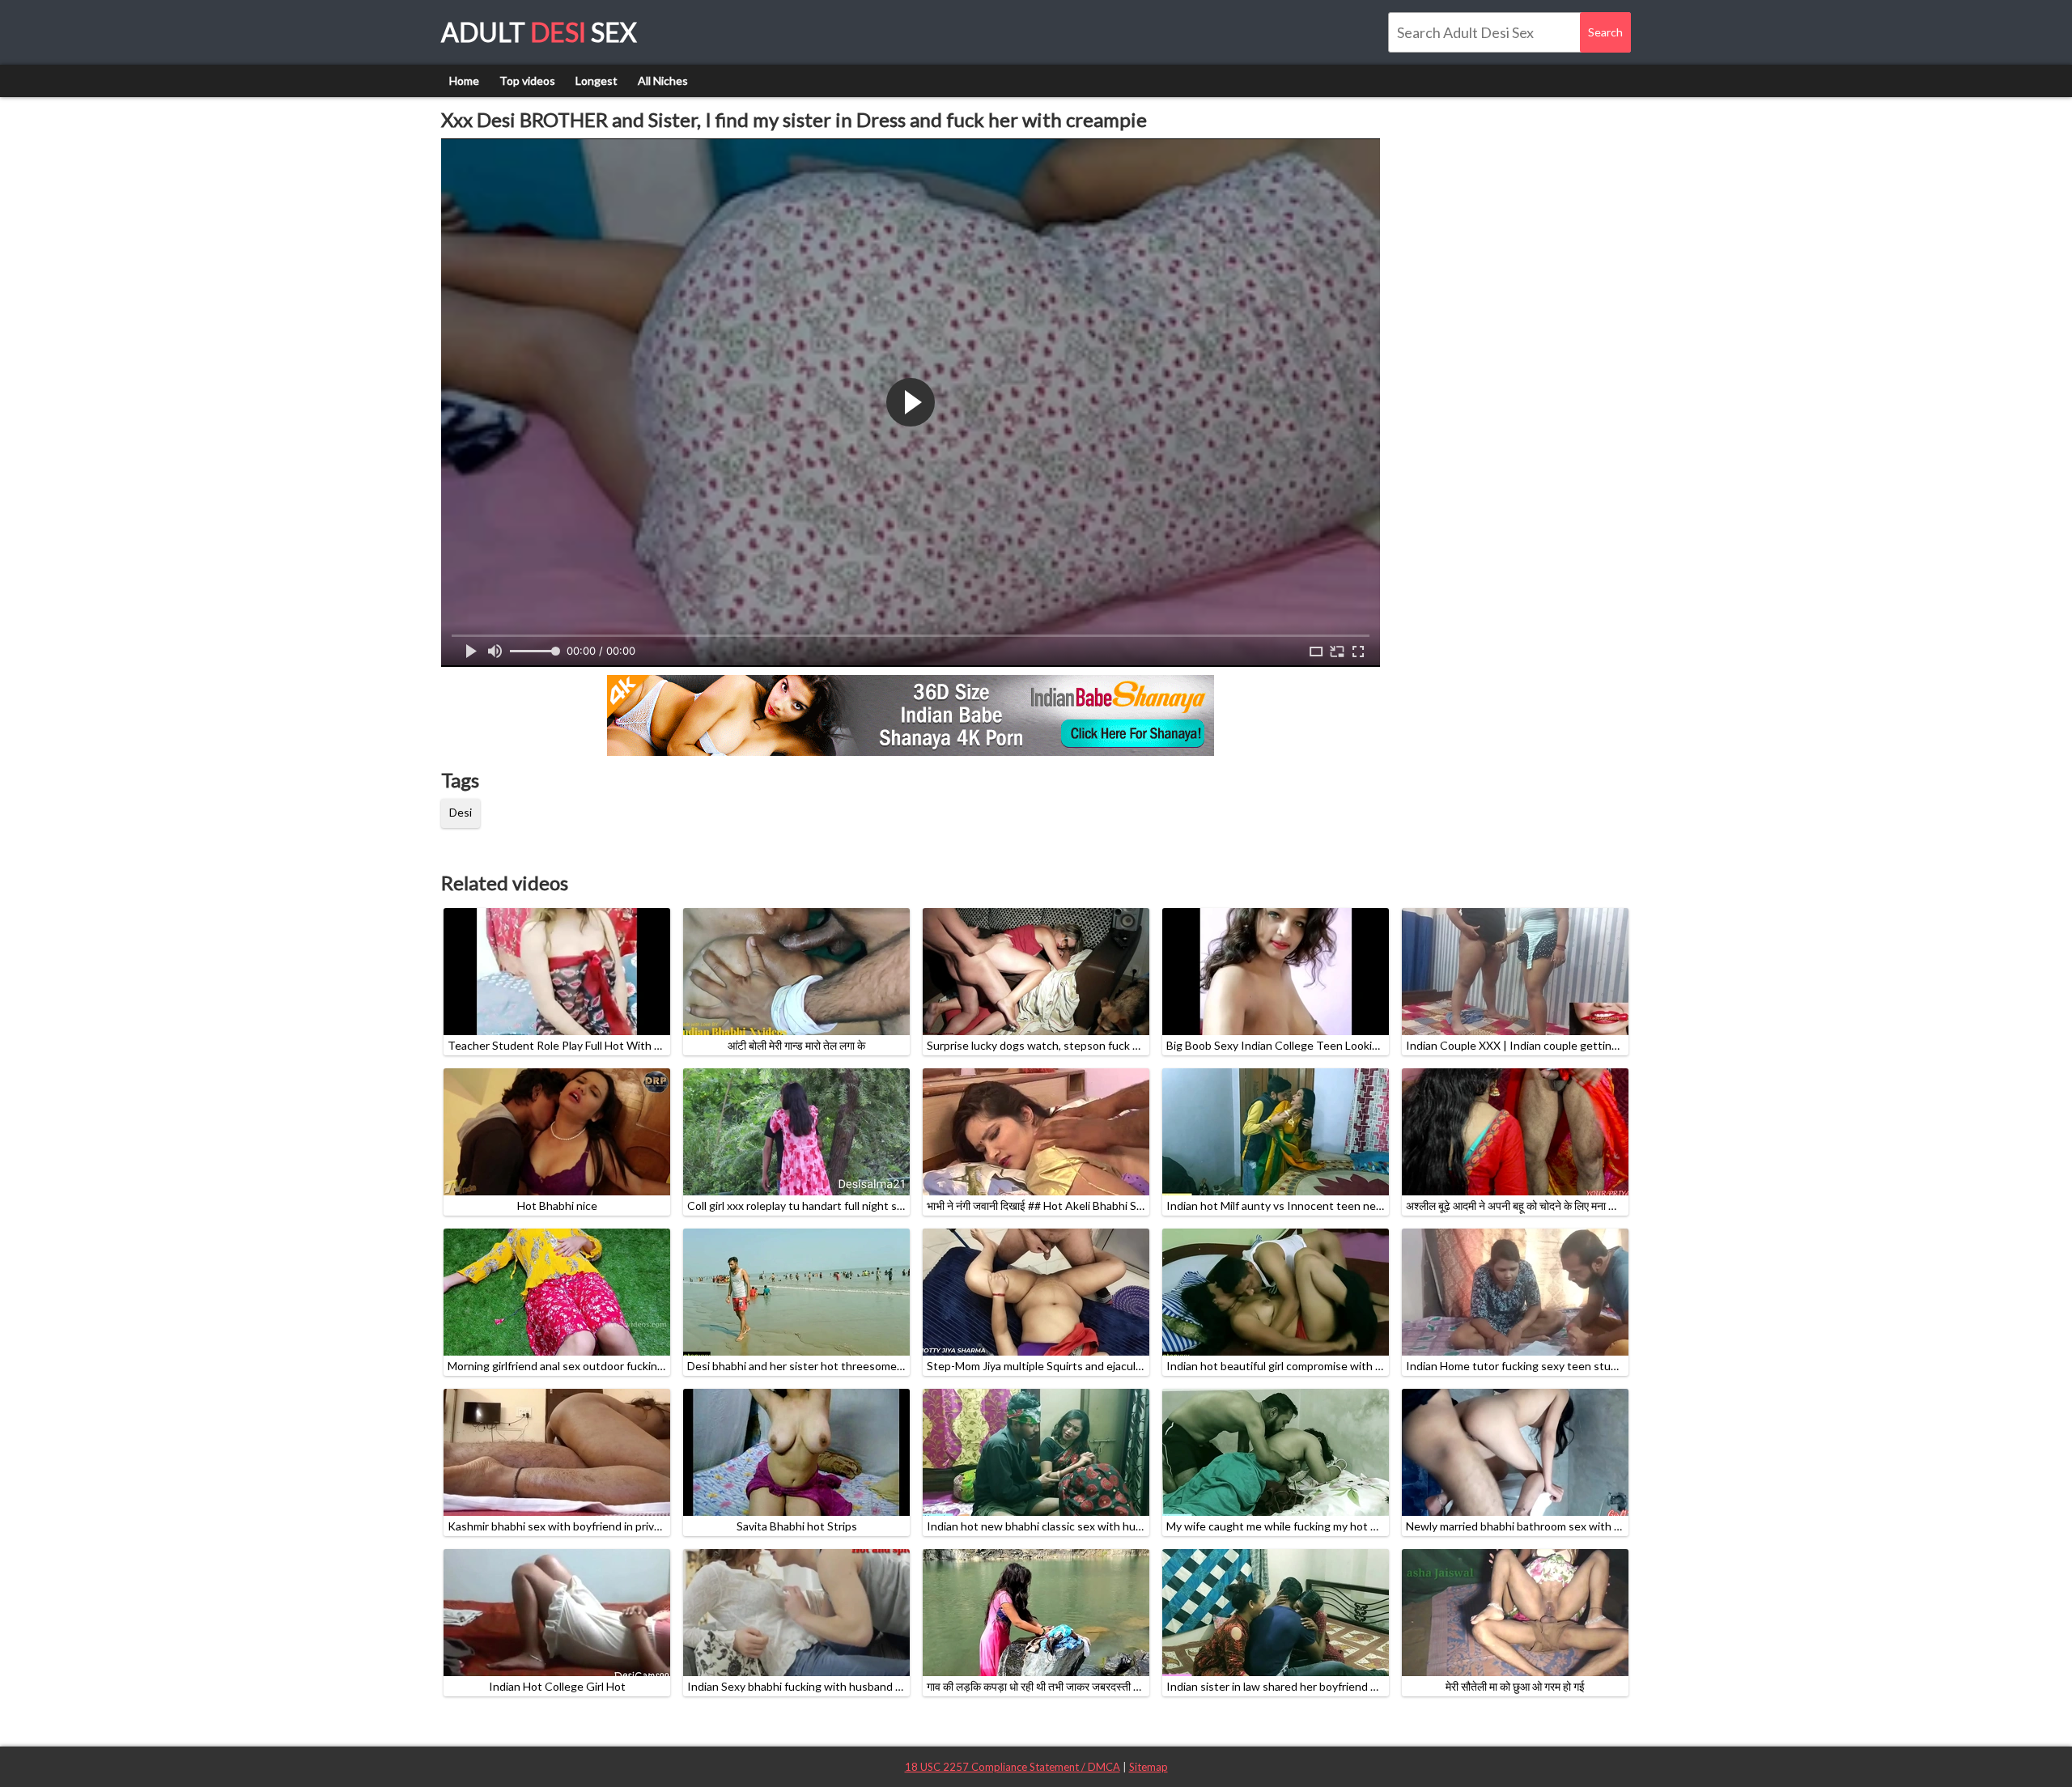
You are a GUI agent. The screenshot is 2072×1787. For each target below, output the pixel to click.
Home (464, 81)
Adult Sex (539, 32)
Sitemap (1149, 1767)
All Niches (663, 81)
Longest (597, 81)
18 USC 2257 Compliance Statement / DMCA (1013, 1767)
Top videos (527, 81)
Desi (461, 812)
